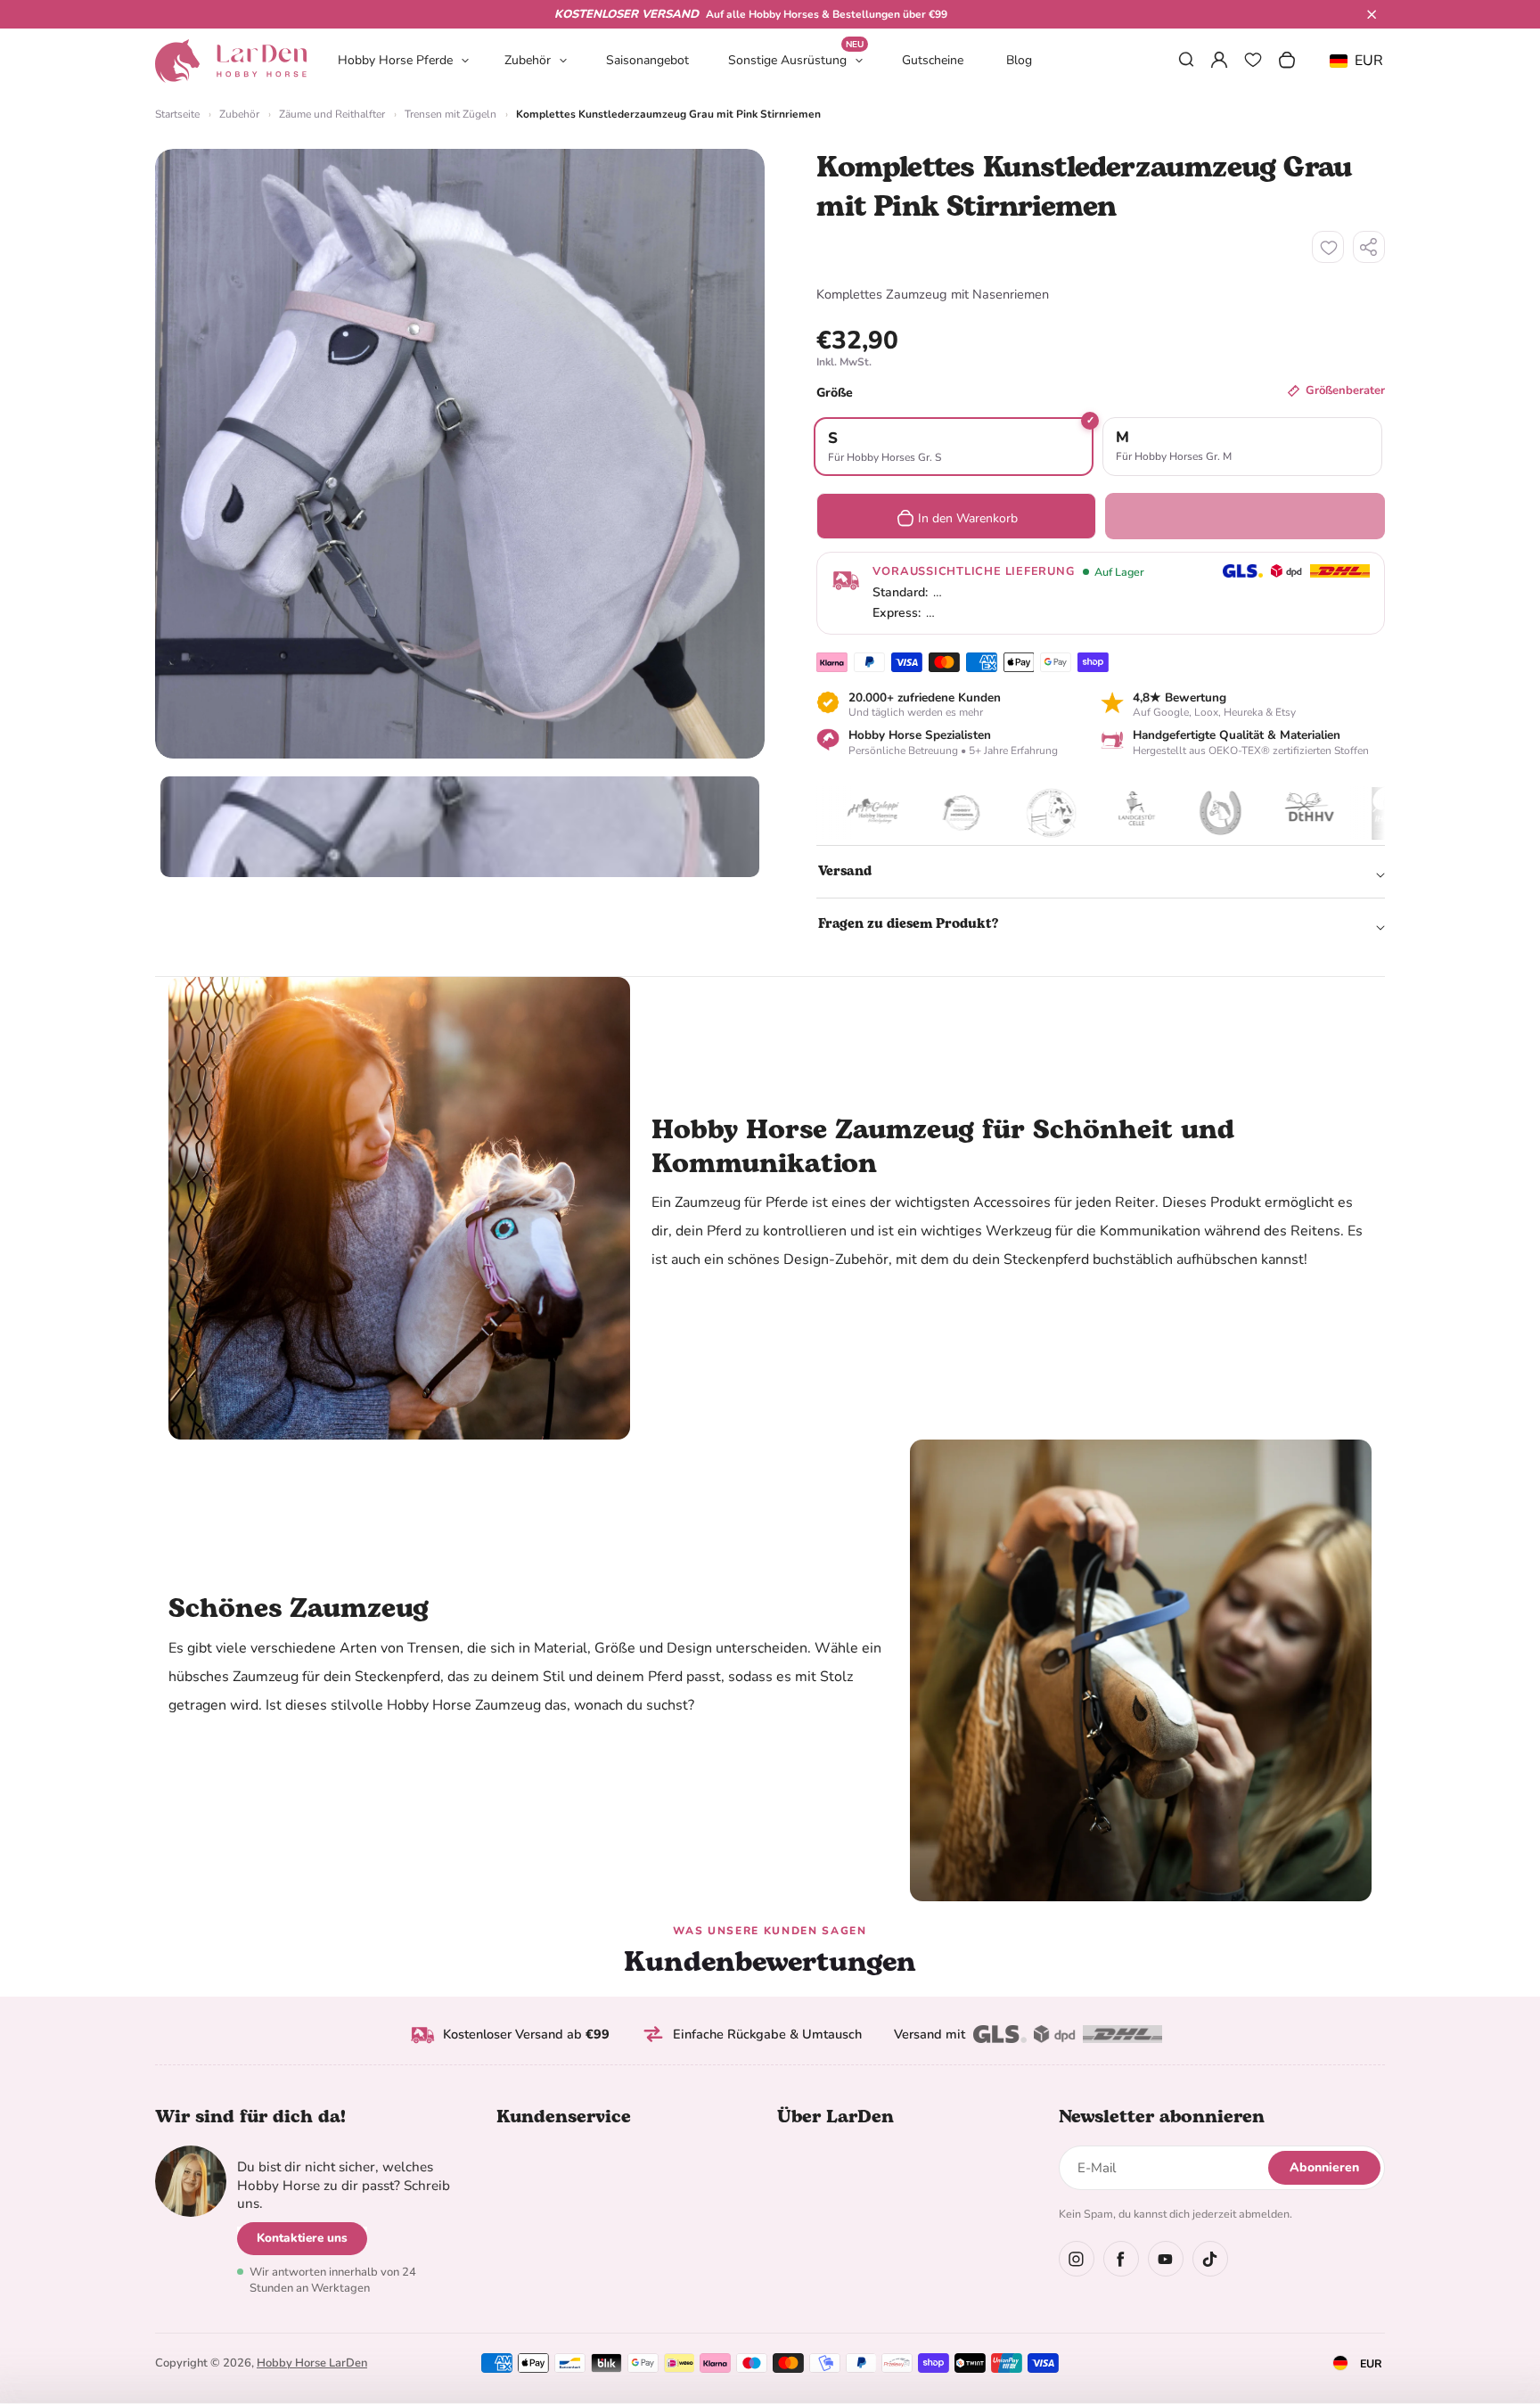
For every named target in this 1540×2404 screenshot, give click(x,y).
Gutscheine (933, 60)
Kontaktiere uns (302, 2238)
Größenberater (1345, 390)
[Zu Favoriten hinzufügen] (1328, 247)
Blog (1019, 60)
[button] (1372, 14)
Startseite (177, 114)
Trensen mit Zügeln (451, 114)
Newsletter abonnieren (1162, 2117)
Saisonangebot (647, 60)
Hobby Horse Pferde (395, 60)
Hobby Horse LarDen (312, 2363)
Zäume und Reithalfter (332, 114)
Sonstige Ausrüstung (796, 59)
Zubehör (528, 60)
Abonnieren (1324, 2167)
